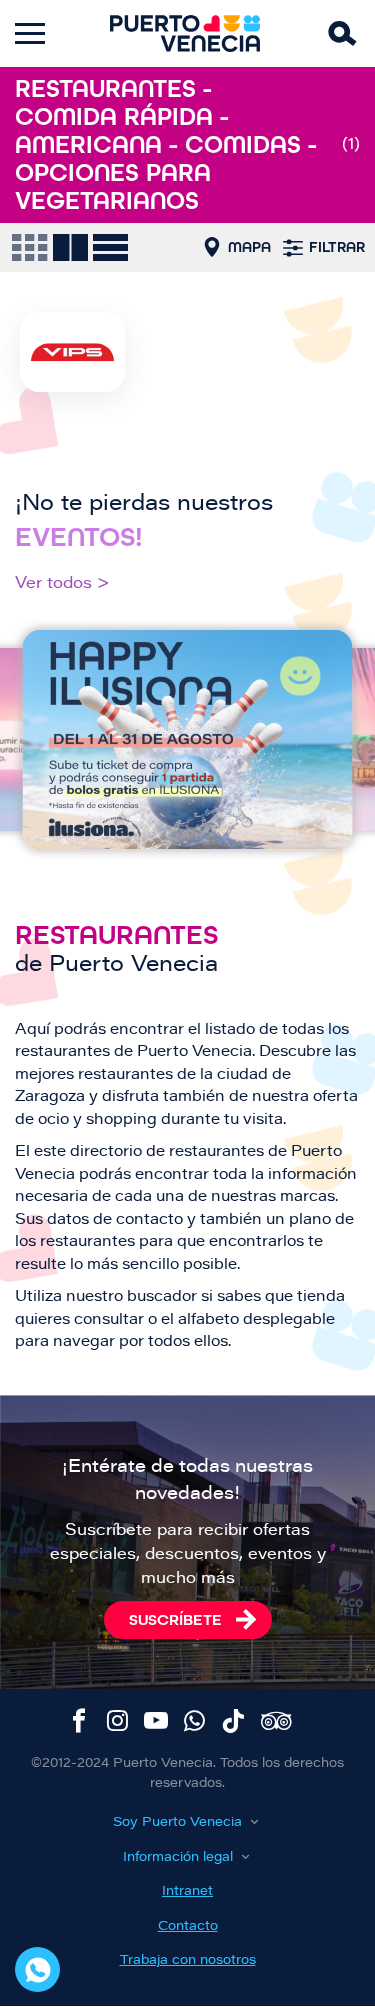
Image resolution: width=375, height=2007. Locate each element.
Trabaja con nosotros (188, 1960)
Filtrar (337, 247)
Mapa (249, 247)
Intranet (187, 1891)
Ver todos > (62, 584)
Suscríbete (175, 1619)
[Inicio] (185, 33)
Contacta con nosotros (37, 1969)
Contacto (188, 1926)
